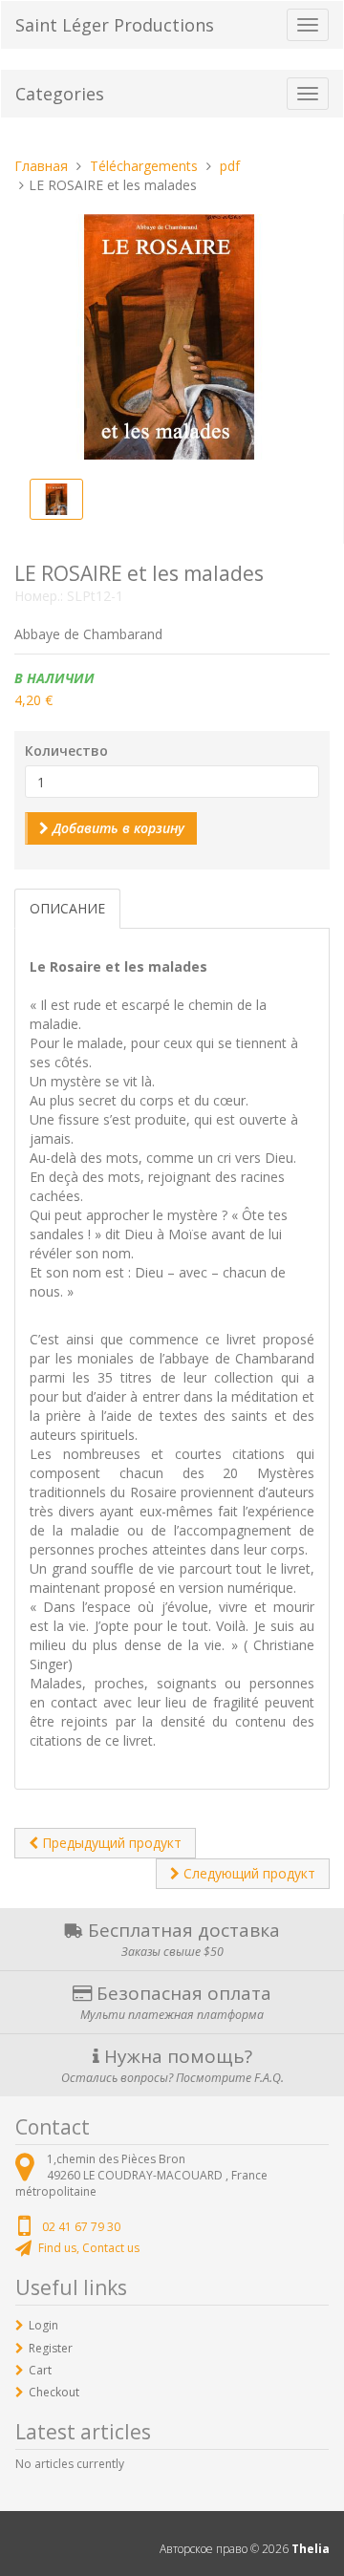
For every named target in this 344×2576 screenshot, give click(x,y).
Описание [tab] (67, 908)
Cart (40, 2370)
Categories (60, 94)
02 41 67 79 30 (81, 2227)
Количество (66, 751)
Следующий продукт (247, 1873)
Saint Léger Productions (115, 25)
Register (51, 2348)
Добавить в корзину (117, 828)
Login (43, 2325)
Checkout (54, 2392)
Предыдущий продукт (110, 1843)
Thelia (311, 2549)
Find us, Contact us (89, 2248)
